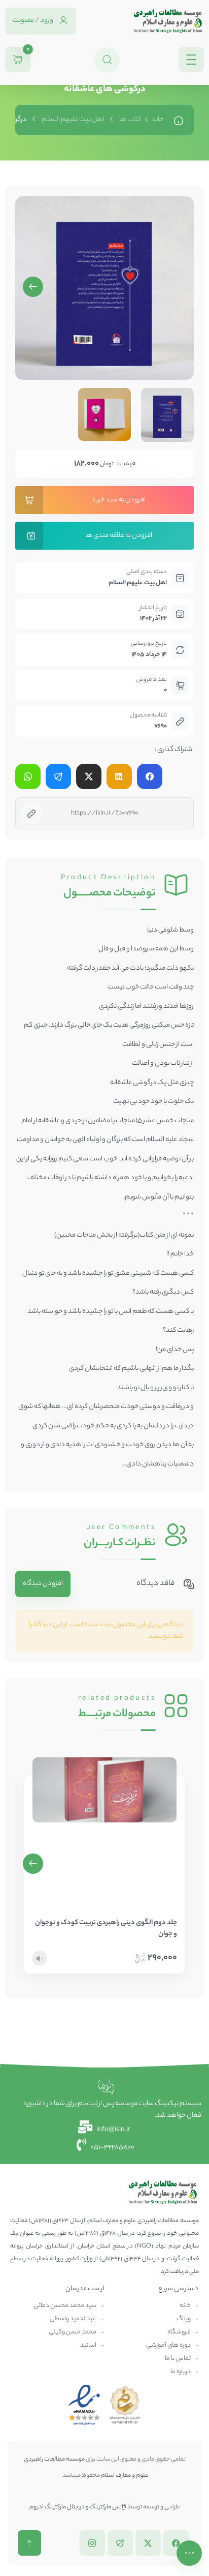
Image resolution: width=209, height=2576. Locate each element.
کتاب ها (130, 120)
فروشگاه (179, 2332)
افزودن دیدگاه (43, 1584)
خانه (158, 120)
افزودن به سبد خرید (118, 500)
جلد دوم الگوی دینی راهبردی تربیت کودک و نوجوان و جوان (106, 1929)
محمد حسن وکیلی (73, 2332)
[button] (33, 287)
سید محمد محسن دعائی (65, 2306)
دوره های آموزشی (168, 2345)
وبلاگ (184, 2319)
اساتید (88, 2345)
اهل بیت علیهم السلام (73, 120)
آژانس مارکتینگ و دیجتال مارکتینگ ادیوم (78, 2507)
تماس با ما (178, 2359)
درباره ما (181, 2372)
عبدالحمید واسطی (73, 2319)
